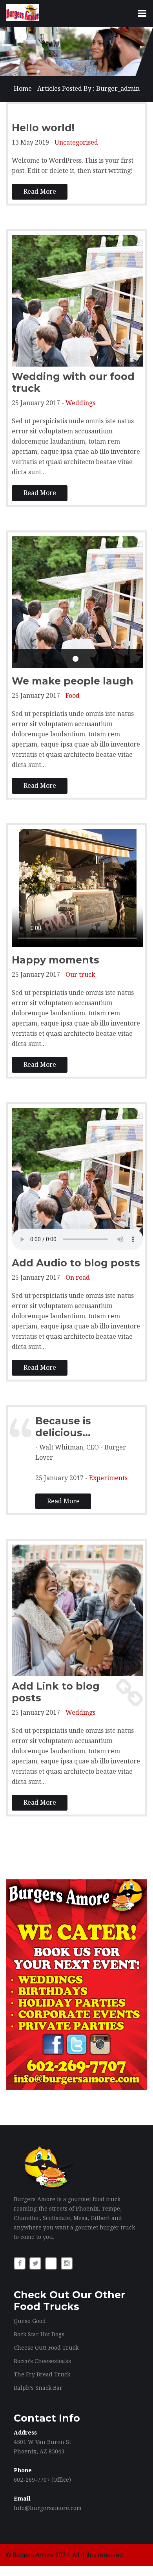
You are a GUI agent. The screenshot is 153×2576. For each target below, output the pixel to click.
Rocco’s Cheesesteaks (42, 2361)
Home (23, 89)
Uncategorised (76, 142)
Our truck (80, 975)
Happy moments (56, 960)
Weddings (80, 403)
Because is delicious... (63, 1427)
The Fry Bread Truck (42, 2374)
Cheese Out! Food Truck (46, 2348)
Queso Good (30, 2321)
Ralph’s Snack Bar (38, 2388)
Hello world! (43, 128)
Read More (40, 192)
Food (73, 696)
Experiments (108, 1478)
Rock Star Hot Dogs (39, 2334)
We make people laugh (73, 681)
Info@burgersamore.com (48, 2508)
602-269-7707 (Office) (42, 2480)
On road (78, 1278)
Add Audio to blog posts (76, 1263)
